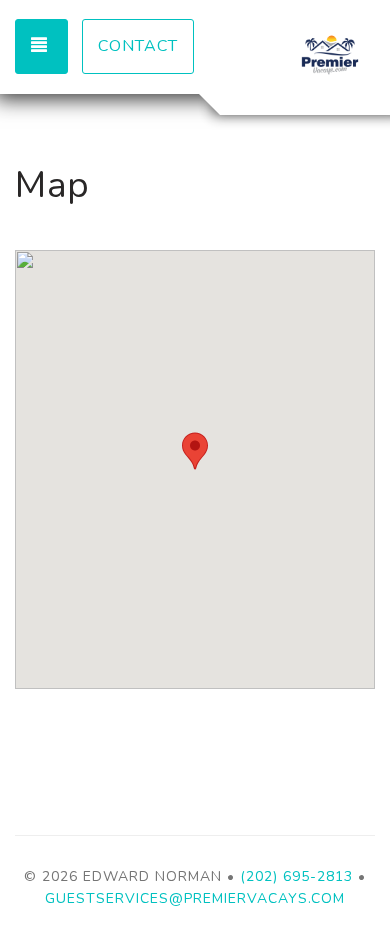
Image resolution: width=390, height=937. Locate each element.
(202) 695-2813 (296, 876)
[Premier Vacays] (285, 55)
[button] (195, 451)
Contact (138, 46)
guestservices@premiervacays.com (195, 898)
